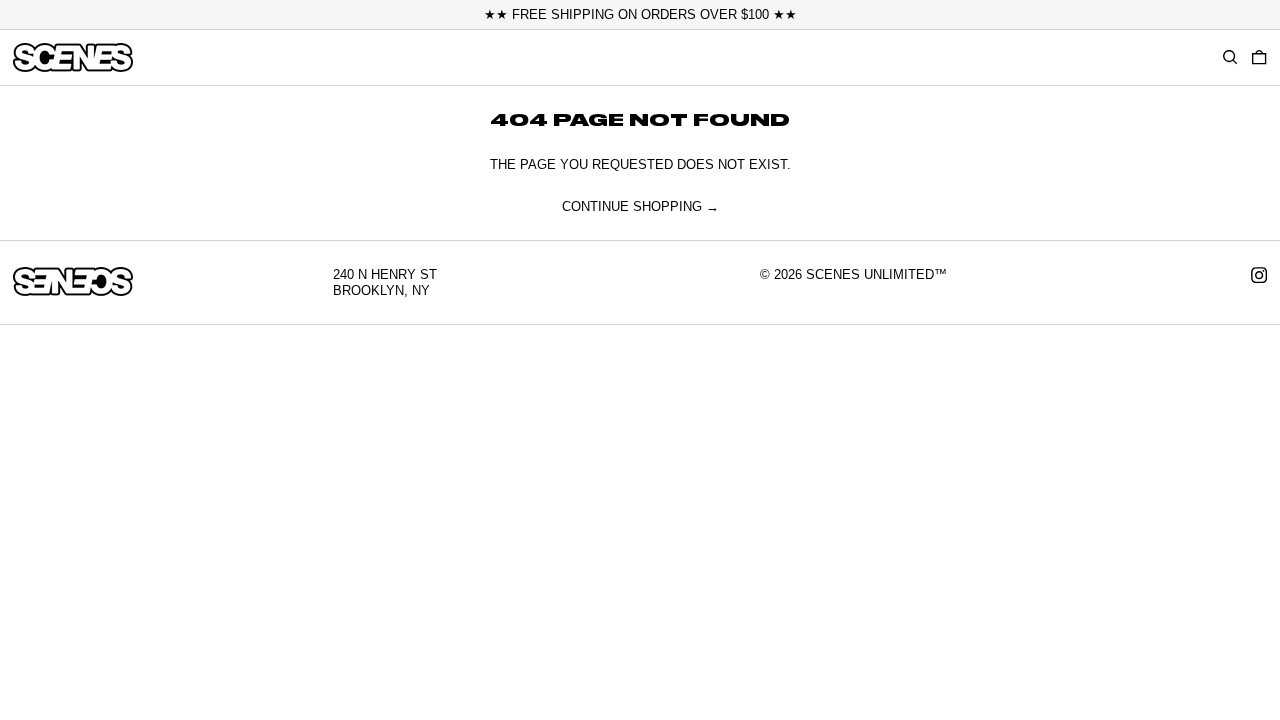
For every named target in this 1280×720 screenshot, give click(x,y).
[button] (1259, 57)
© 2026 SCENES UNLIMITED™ (853, 274)
